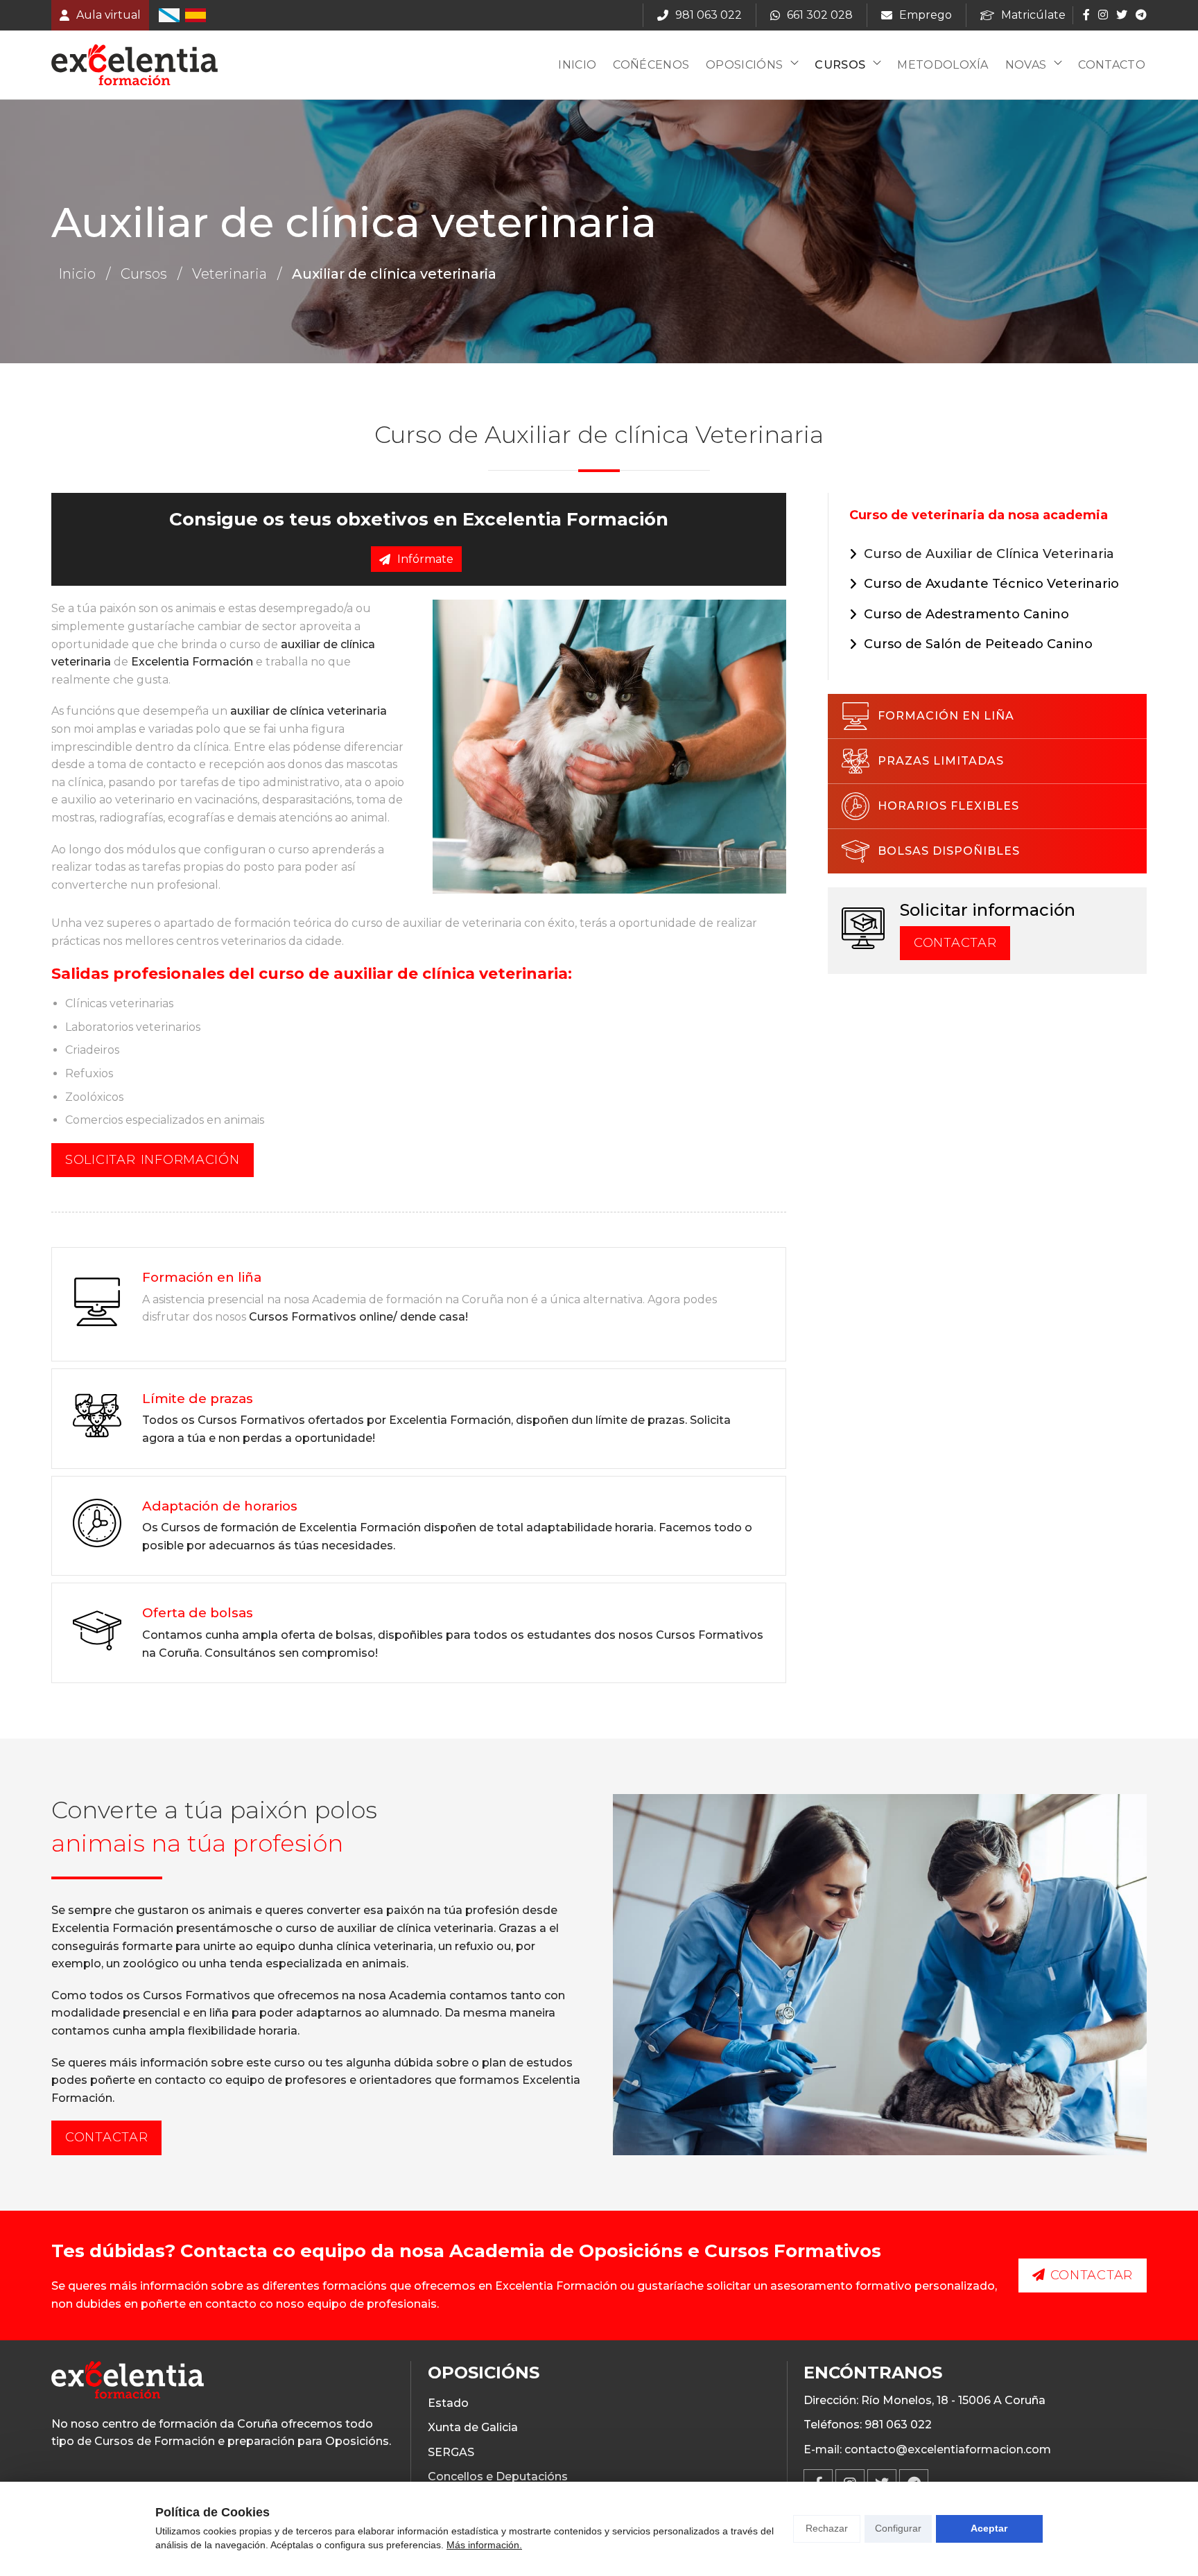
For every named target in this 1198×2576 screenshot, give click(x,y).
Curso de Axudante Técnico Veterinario (991, 584)
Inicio (577, 65)
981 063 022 (898, 2425)
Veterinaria (229, 274)
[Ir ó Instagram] (1103, 15)
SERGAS (451, 2452)
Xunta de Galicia (473, 2427)
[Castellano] (196, 15)
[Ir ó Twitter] (1122, 15)
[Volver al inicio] (128, 2382)
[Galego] (169, 15)
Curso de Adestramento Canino (966, 614)
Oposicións (744, 65)
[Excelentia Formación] (134, 65)
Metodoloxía (943, 65)
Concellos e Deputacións (498, 2477)
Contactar (955, 943)
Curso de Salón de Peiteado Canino (978, 644)
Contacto (1112, 65)
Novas (1026, 65)
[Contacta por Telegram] (1140, 15)
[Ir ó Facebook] (1086, 15)
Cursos (840, 65)
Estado (448, 2403)
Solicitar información (153, 1160)
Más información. (484, 2545)
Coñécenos (651, 65)
